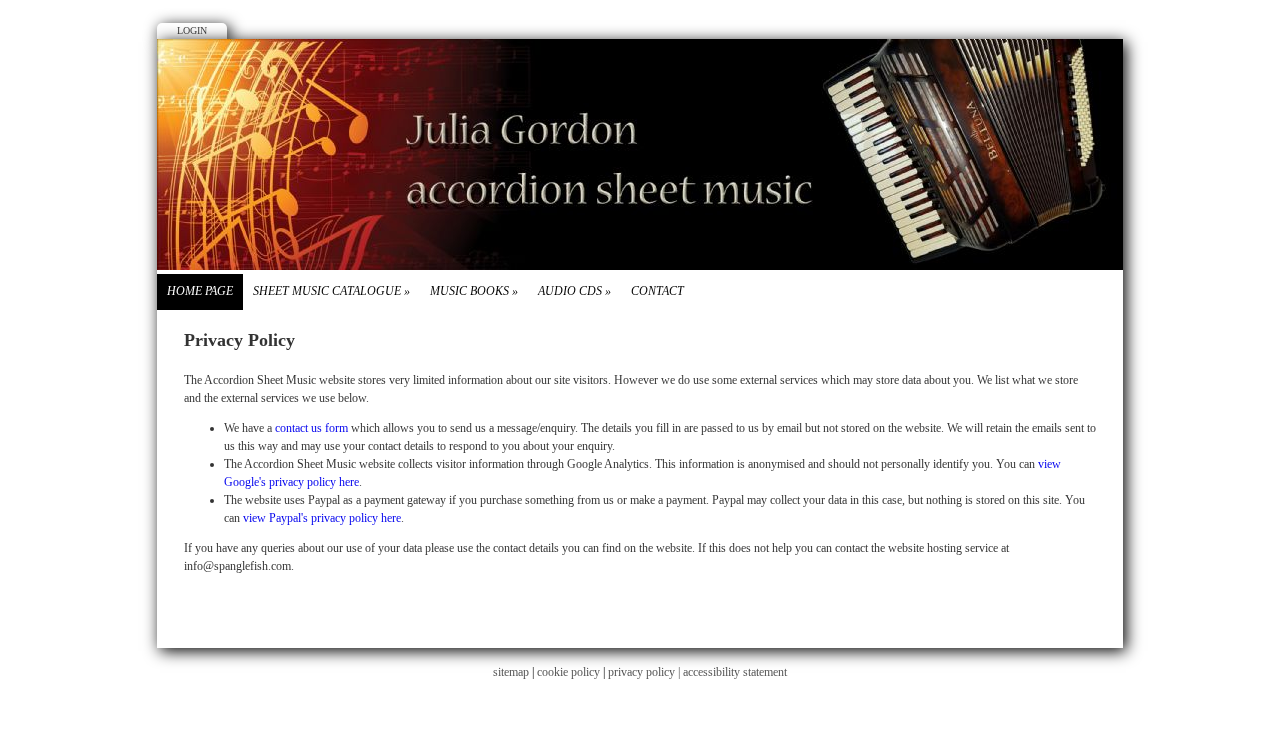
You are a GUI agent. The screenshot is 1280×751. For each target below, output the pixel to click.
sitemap (511, 672)
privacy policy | (645, 672)
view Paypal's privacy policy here (322, 518)
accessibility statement (735, 672)
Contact (657, 291)
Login (192, 30)
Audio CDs (574, 291)
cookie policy (568, 672)
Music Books (474, 291)
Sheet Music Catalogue (331, 291)
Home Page (200, 291)
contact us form (311, 428)
